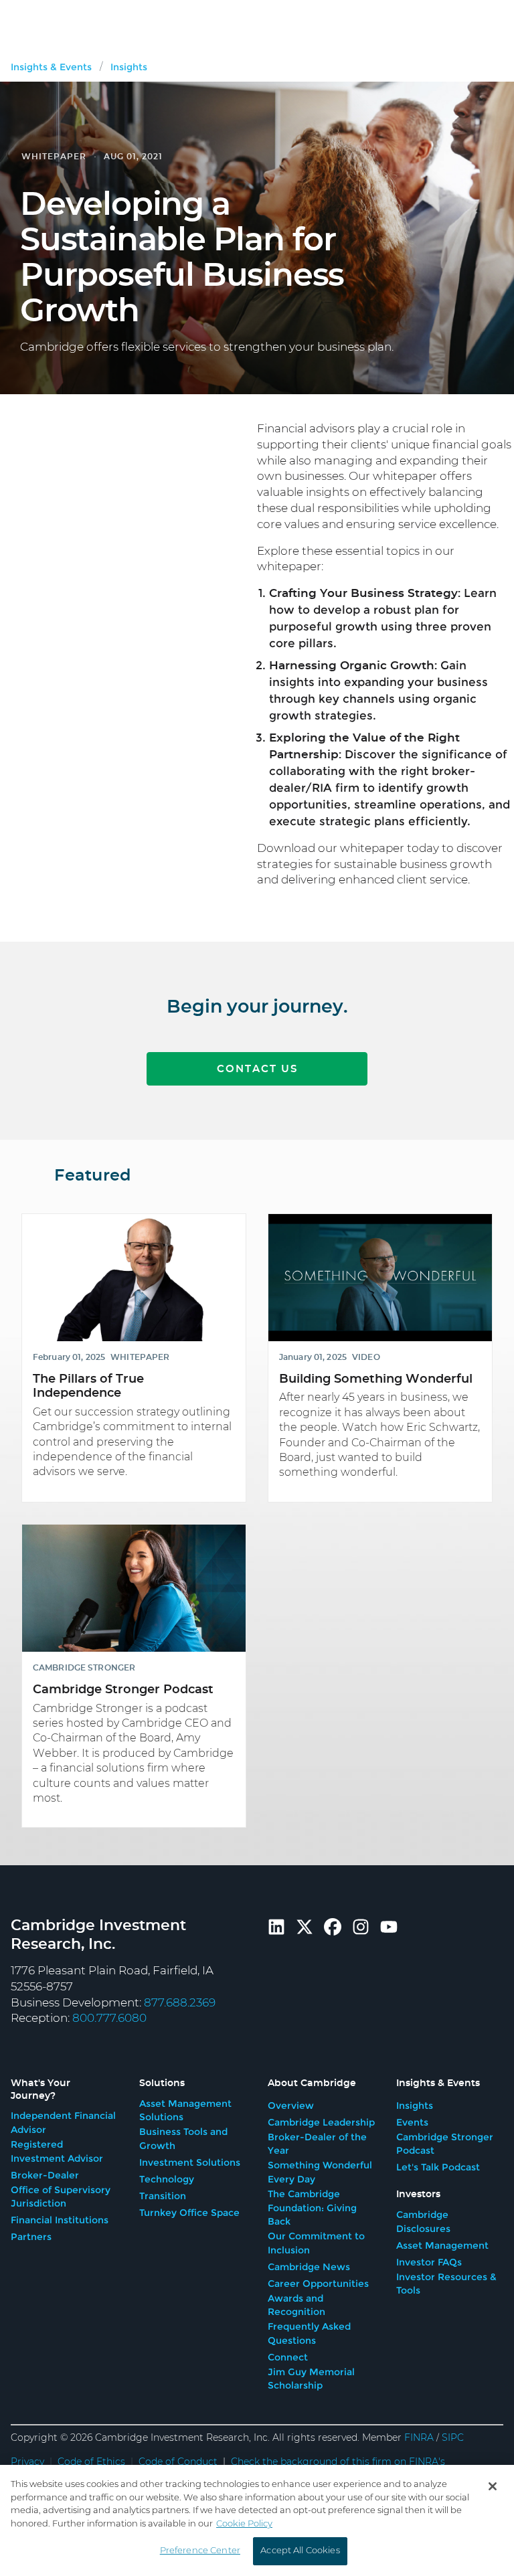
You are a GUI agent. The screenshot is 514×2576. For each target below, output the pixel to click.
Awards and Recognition (296, 2305)
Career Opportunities (318, 2284)
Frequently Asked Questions (309, 2333)
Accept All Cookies (300, 2551)
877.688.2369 (180, 2003)
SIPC (453, 2438)
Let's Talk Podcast (438, 2167)
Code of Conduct (178, 2462)
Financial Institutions (60, 2220)
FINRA (419, 2438)
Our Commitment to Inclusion (316, 2243)
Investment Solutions (190, 2162)
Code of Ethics (91, 2462)
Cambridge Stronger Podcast (445, 2144)
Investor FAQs (429, 2262)
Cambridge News (309, 2267)
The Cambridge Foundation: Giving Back (312, 2208)
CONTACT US (257, 1069)
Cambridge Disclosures (423, 2222)
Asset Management (442, 2245)
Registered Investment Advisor (57, 2151)
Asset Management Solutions (185, 2111)
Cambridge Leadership (321, 2122)
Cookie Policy (244, 2524)
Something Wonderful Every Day (320, 2172)
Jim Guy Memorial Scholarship (311, 2379)
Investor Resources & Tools (446, 2284)
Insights (415, 2106)
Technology (167, 2179)
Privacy (27, 2462)
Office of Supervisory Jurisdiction (61, 2197)
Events (412, 2122)
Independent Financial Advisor (63, 2123)
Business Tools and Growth (183, 2139)
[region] (257, 2520)
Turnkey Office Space (189, 2213)
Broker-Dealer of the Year (317, 2144)
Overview (291, 2106)
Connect (288, 2357)
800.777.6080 (109, 2018)
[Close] (493, 2486)
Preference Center (200, 2551)
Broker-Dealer (45, 2175)
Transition (163, 2196)
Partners (31, 2237)
